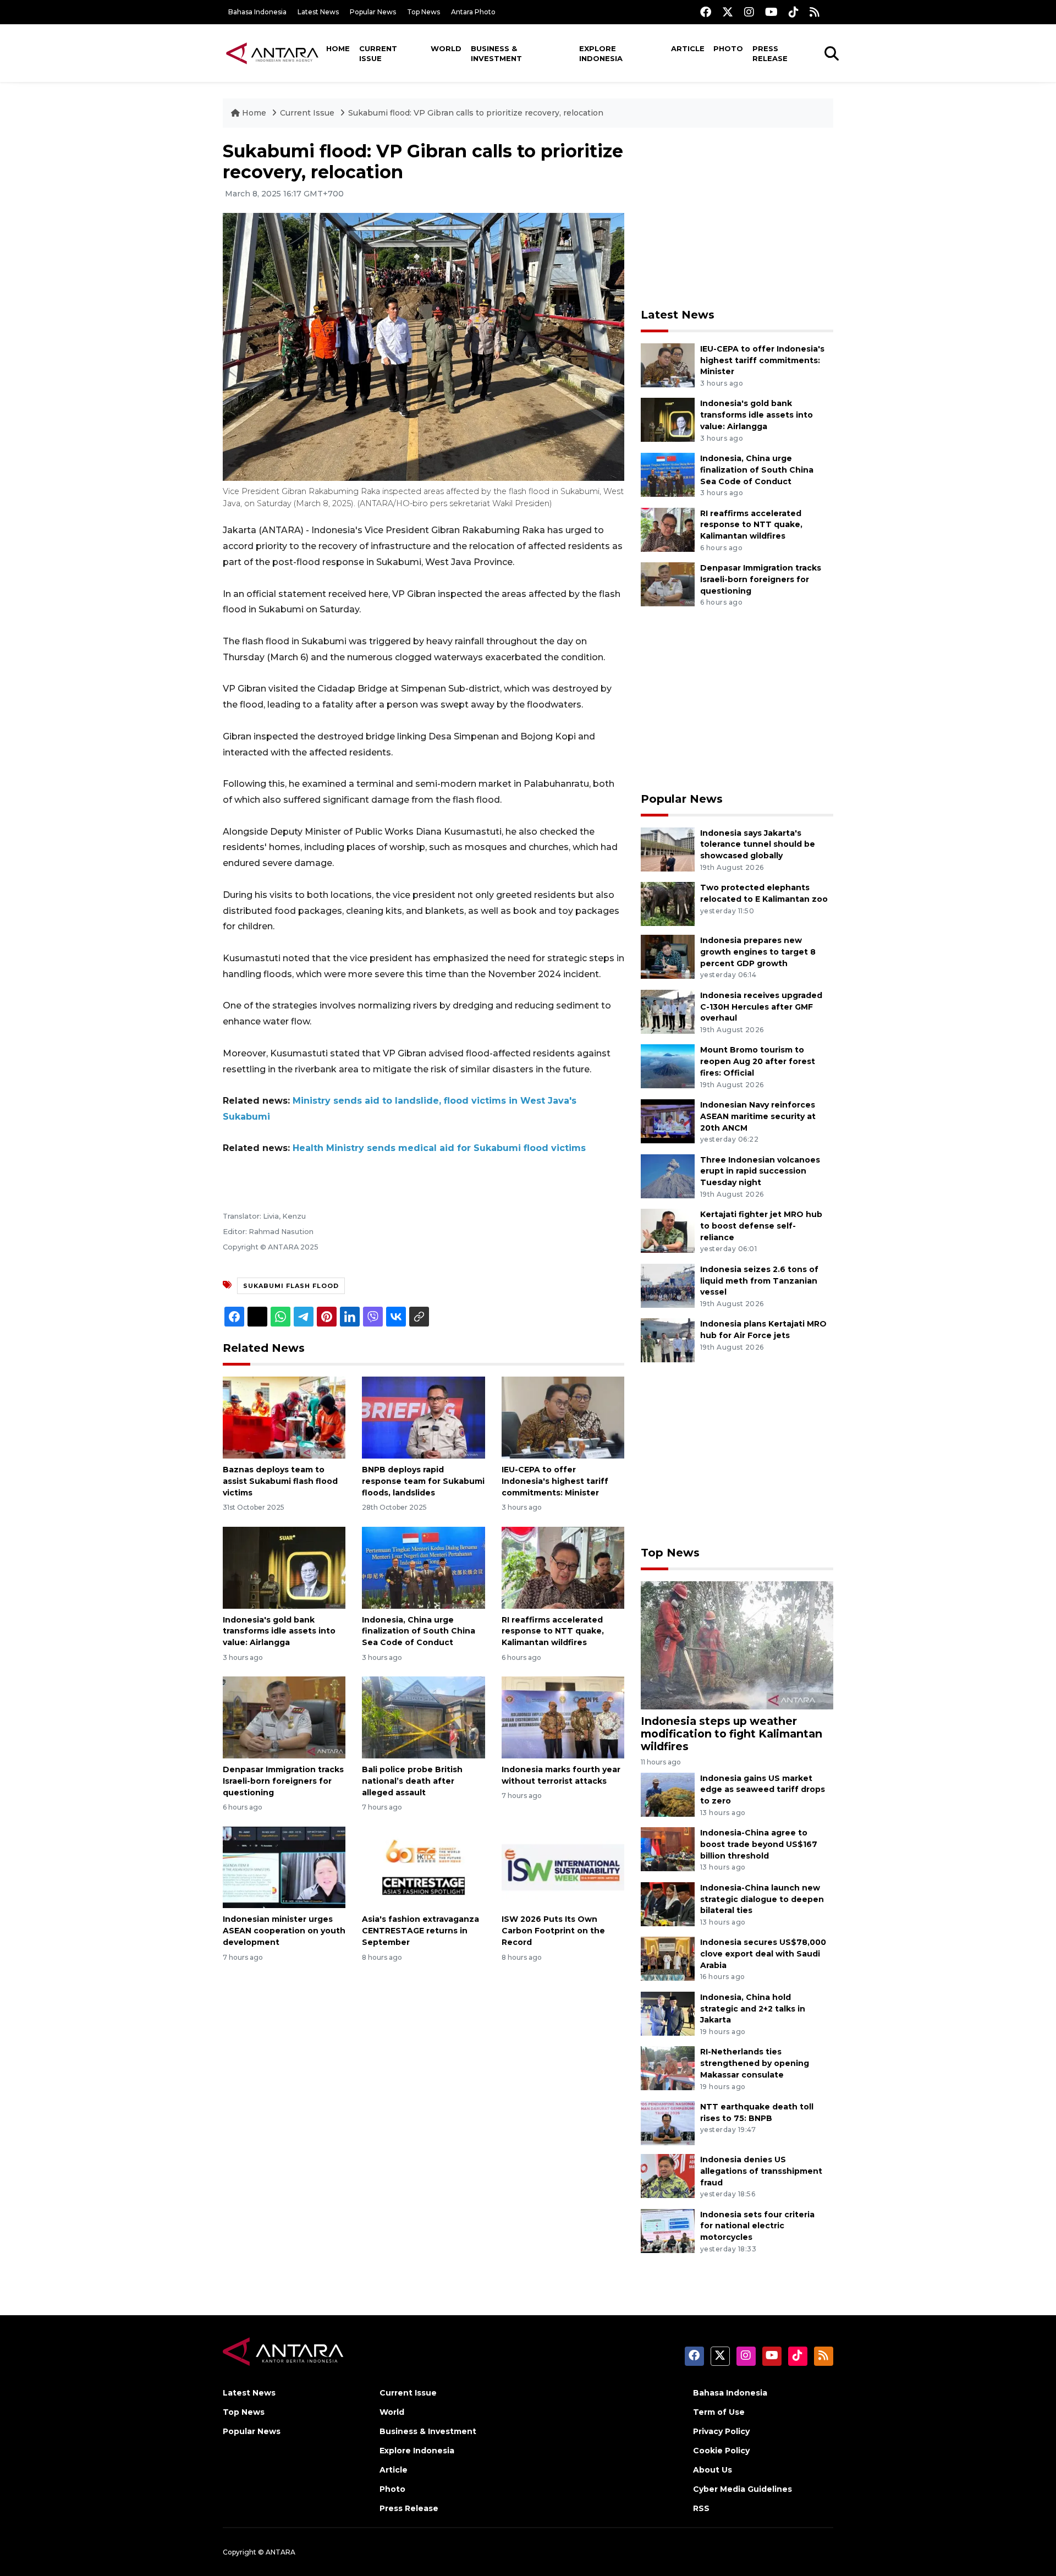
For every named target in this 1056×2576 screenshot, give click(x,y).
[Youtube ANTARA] (771, 12)
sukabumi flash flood (291, 1286)
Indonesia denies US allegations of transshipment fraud (761, 2171)
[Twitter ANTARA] (728, 12)
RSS (701, 2508)
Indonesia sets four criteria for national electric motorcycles (757, 2226)
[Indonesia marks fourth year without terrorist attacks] (563, 1717)
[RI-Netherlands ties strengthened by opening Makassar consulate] (668, 2068)
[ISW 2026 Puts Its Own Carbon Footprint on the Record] (563, 1867)
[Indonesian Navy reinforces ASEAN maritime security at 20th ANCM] (668, 1120)
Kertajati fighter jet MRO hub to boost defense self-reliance (761, 1226)
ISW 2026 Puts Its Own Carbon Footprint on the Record (553, 1931)
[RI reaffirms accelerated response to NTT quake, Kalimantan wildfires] (563, 1567)
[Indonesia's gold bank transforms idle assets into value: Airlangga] (284, 1567)
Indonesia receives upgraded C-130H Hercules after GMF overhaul (761, 1007)
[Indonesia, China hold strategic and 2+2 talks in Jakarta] (668, 2013)
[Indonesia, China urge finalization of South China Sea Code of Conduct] (423, 1567)
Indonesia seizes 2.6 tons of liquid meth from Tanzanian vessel (759, 1281)
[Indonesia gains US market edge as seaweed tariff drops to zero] (668, 1794)
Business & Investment (496, 53)
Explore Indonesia (601, 53)
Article (688, 48)
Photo (728, 48)
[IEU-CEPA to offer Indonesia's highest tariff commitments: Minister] (563, 1417)
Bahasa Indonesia (257, 12)
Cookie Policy (721, 2451)
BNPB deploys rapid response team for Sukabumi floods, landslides (423, 1481)
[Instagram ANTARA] (749, 12)
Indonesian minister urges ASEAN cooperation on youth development (284, 1931)
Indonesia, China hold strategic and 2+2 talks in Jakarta (753, 2009)
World (446, 48)
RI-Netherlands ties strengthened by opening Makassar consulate (755, 2063)
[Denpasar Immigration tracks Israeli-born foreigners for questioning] (284, 1717)
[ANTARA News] (272, 53)
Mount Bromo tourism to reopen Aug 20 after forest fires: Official (758, 1061)
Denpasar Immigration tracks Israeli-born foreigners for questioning (283, 1781)
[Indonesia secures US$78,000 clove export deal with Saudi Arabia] (668, 1958)
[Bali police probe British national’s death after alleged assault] (423, 1717)
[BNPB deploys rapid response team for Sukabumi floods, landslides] (423, 1417)
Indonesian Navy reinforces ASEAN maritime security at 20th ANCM (758, 1116)
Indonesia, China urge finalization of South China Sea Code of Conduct (419, 1631)
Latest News (318, 12)
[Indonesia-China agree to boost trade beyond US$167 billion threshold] (668, 1848)
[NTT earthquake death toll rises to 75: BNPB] (668, 2122)
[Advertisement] (737, 218)
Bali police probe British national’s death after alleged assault (412, 1781)
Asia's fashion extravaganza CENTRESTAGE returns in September (420, 1931)
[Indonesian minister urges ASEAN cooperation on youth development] (284, 1867)
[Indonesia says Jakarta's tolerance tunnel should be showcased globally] (668, 849)
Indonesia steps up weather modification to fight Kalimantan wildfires (732, 1734)
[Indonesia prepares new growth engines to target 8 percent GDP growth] (668, 956)
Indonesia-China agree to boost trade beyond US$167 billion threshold (759, 1844)
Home (338, 48)
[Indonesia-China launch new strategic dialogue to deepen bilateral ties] (668, 1903)
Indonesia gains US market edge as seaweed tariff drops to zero (763, 1790)
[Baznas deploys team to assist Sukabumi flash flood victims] (284, 1417)
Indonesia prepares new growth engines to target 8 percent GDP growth (758, 952)
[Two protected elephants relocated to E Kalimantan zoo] (668, 903)
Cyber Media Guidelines (743, 2489)
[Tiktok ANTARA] (794, 12)
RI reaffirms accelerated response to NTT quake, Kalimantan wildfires (553, 1631)
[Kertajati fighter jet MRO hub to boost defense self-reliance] (668, 1230)
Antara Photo (473, 12)
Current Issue (378, 53)
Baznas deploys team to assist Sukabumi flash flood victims (280, 1481)
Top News (424, 12)
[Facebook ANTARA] (706, 12)
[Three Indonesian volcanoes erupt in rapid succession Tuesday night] (668, 1175)
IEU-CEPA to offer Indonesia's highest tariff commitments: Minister (555, 1481)
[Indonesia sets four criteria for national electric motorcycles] (668, 2230)
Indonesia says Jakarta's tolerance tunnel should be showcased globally (758, 845)
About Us (713, 2470)
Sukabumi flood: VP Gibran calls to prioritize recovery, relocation (476, 113)
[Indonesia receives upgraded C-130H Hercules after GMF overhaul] (668, 1011)
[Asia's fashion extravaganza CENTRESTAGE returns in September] (423, 1867)
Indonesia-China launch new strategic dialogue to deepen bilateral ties (762, 1899)
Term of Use (719, 2412)
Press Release (770, 53)
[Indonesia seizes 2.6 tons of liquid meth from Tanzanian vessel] (668, 1285)
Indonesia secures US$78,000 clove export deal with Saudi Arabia (763, 1954)
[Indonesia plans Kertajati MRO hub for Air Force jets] (668, 1340)
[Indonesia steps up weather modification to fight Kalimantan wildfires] (737, 1645)
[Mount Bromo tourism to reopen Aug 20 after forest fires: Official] (668, 1066)
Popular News (373, 12)
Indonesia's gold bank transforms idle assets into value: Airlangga (279, 1631)
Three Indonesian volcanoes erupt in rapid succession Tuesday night (760, 1171)
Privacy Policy (721, 2431)
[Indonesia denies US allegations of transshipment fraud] (668, 2175)
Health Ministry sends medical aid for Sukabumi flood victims (439, 1148)
